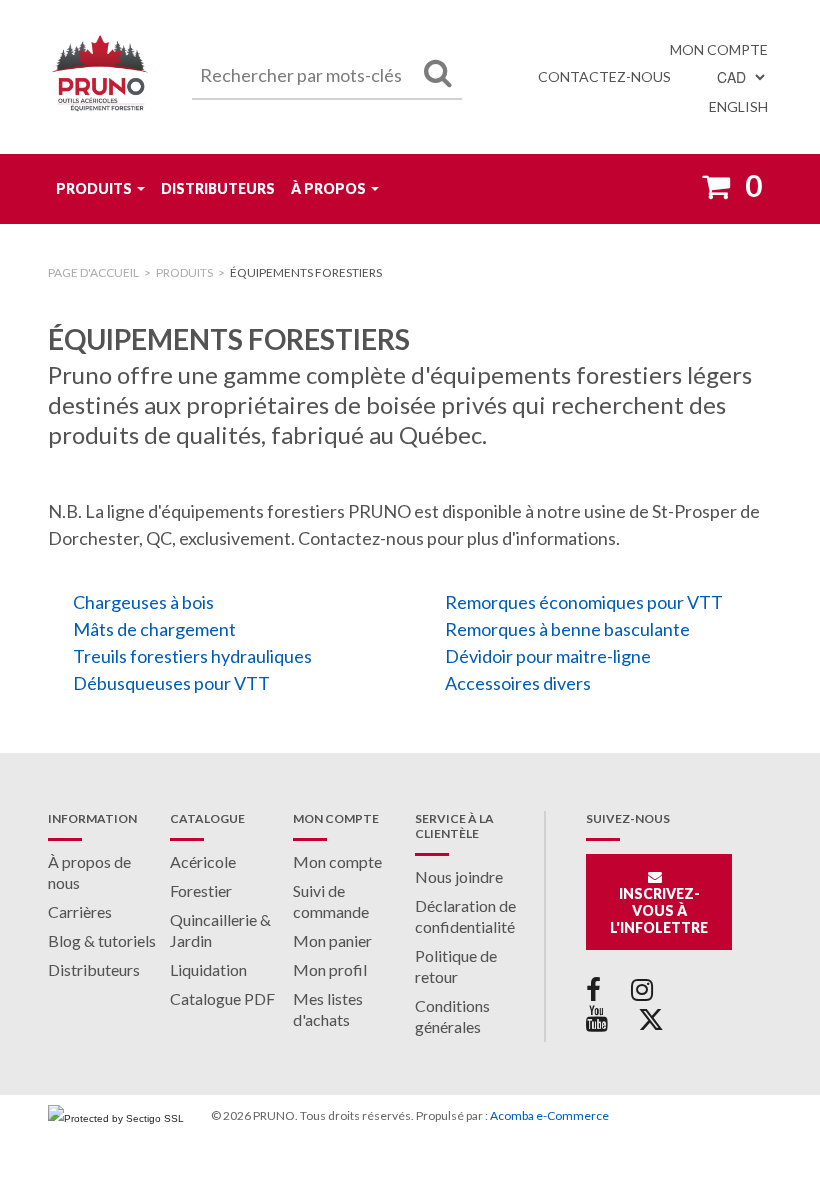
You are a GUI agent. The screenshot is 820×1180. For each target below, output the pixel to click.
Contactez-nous (604, 76)
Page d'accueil (93, 272)
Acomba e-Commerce (549, 1115)
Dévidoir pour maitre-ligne (548, 656)
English (738, 106)
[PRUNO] (100, 77)
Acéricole (203, 861)
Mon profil (330, 969)
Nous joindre (459, 876)
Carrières (80, 911)
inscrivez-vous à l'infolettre (659, 910)
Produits (94, 188)
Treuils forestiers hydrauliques (192, 656)
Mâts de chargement (154, 629)
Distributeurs (218, 188)
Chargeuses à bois (143, 602)
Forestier (201, 890)
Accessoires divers (518, 683)
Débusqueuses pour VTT (171, 683)
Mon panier (332, 940)
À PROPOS (328, 188)
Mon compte (719, 49)
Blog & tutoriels (102, 940)
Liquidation (208, 969)
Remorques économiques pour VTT (584, 602)
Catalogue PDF (222, 998)
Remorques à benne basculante (567, 629)
